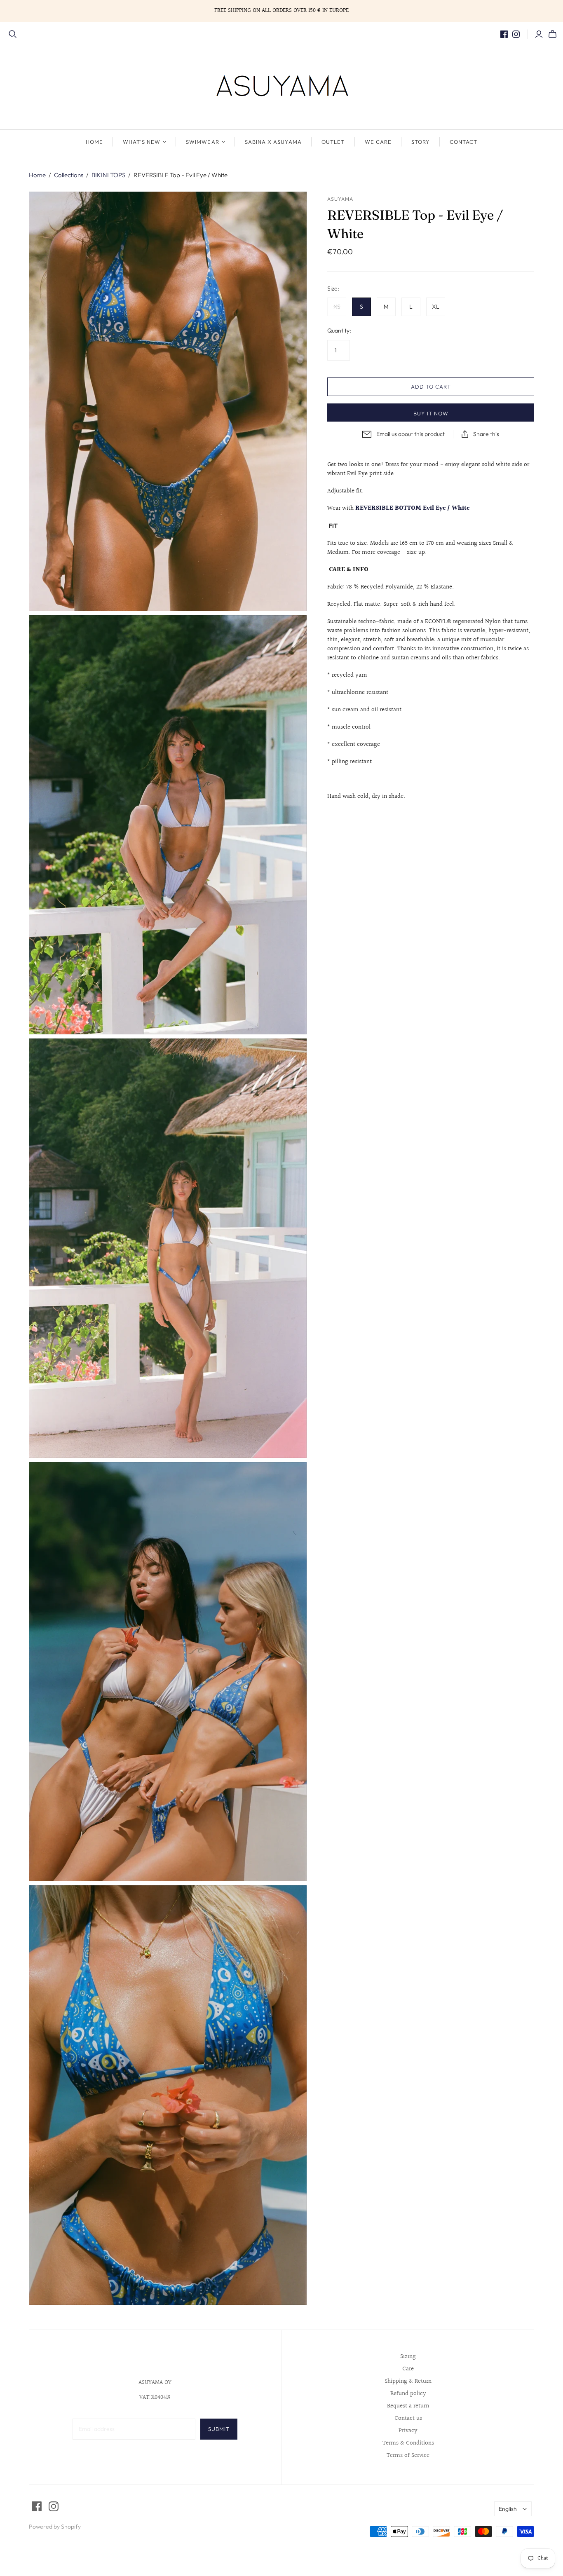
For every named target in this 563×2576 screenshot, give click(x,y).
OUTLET (333, 142)
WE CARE (378, 142)
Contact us (408, 2418)
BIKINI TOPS (108, 175)
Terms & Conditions (408, 2443)
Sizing (408, 2357)
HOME (94, 142)
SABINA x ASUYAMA (273, 142)
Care (408, 2369)
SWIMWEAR (202, 142)
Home (37, 175)
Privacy (408, 2431)
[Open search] (13, 34)
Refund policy (408, 2394)
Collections (69, 175)
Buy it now (431, 413)
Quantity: (339, 330)
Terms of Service (408, 2455)
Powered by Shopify (55, 2527)
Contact (463, 142)
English (508, 2509)
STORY (421, 142)
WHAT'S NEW (142, 142)
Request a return (408, 2406)
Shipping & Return (408, 2381)
